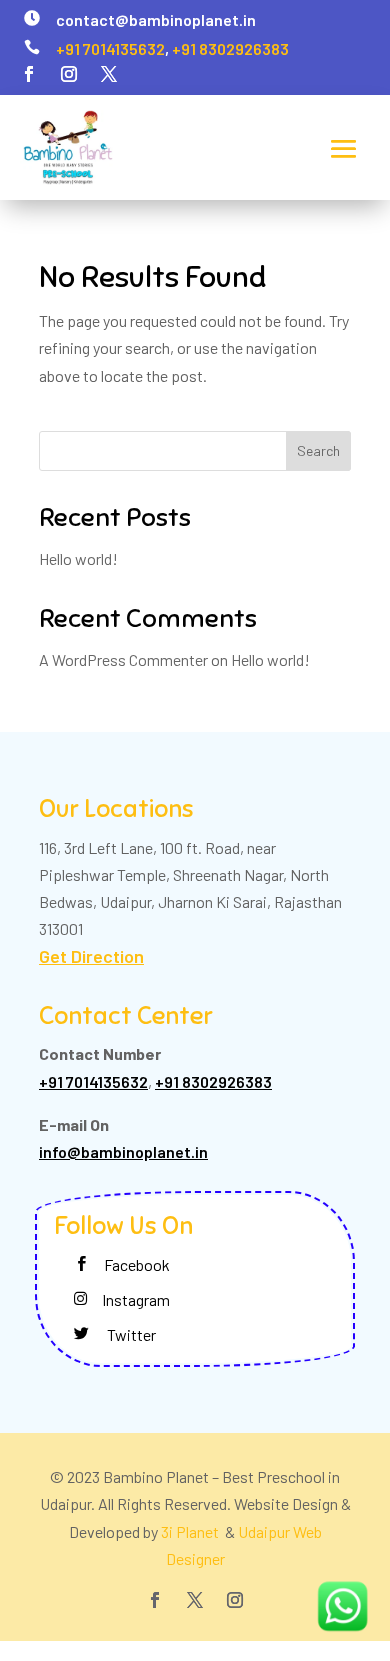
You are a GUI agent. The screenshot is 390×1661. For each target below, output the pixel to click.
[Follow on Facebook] (29, 74)
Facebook (137, 1264)
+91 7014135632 (110, 48)
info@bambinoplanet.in (123, 1151)
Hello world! (78, 558)
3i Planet (191, 1531)
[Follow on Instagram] (69, 74)
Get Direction (91, 956)
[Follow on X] (109, 74)
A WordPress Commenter (123, 659)
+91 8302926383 (230, 48)
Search (318, 450)
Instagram (136, 1299)
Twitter (131, 1334)
